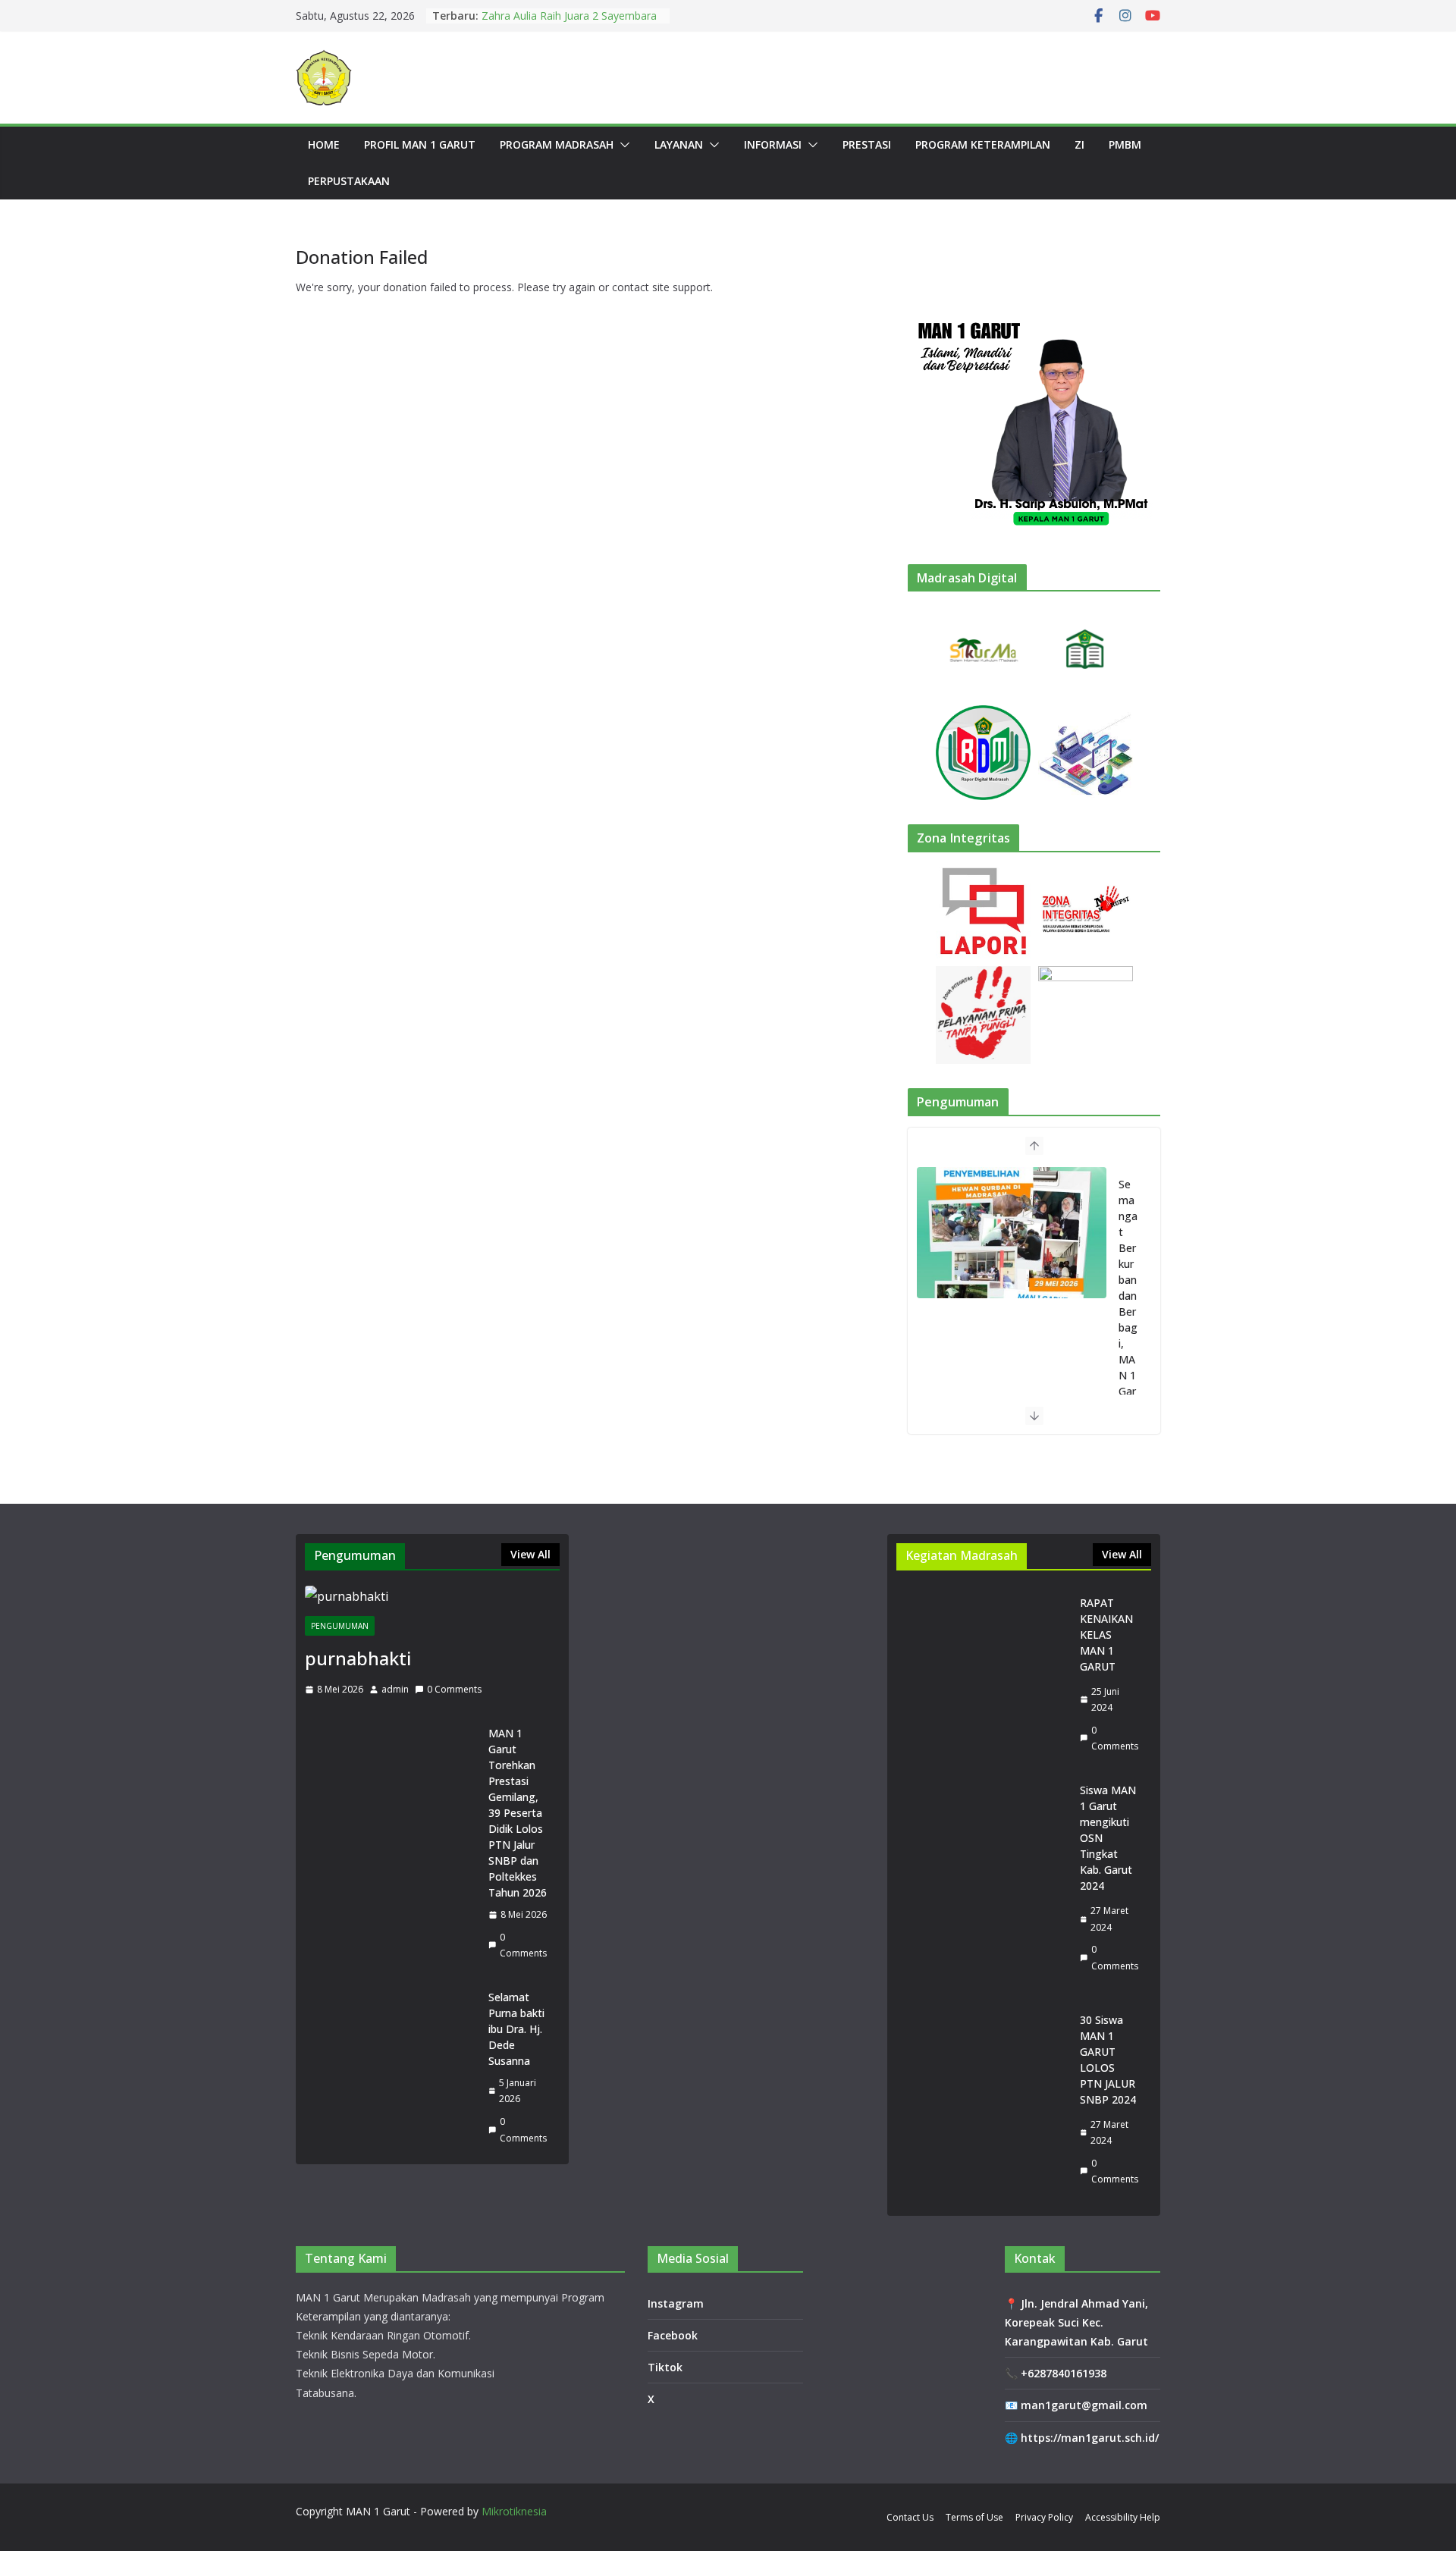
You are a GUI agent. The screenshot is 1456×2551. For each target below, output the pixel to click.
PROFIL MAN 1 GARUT (420, 144)
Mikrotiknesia (514, 2511)
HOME (324, 144)
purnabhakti (358, 1658)
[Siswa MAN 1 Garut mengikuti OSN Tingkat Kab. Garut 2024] (982, 1878)
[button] (622, 145)
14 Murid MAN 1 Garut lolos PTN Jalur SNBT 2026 (1128, 1312)
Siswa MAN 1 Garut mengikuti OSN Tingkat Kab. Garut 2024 (1108, 1838)
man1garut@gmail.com (1084, 2405)
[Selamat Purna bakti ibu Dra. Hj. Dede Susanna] (391, 2068)
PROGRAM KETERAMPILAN (983, 144)
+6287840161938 (1064, 2373)
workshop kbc (516, 16)
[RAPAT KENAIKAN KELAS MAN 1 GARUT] (982, 1675)
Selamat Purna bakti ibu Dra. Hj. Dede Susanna (516, 2029)
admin (395, 1689)
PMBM (1125, 144)
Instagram (676, 2303)
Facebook (673, 2335)
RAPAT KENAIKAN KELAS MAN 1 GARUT (1106, 1635)
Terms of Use (974, 2517)
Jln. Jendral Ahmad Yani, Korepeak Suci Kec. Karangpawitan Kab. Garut (1076, 2322)
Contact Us (910, 2517)
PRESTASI (867, 144)
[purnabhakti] (432, 1597)
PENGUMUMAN (340, 1626)
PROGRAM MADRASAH (557, 144)
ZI (1079, 144)
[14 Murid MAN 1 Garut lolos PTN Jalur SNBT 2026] (1012, 1233)
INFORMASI (773, 144)
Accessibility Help (1123, 2517)
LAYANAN (679, 144)
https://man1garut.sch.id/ (1090, 2438)
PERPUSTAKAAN (349, 181)
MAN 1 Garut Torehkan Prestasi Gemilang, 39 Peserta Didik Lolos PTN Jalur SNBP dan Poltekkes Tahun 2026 (518, 1813)
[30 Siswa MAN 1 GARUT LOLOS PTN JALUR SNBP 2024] (982, 2099)
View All (530, 1554)
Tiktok (665, 2367)
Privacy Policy (1044, 2517)
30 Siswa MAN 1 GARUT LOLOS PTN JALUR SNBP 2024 (1108, 2060)
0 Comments (454, 1689)
